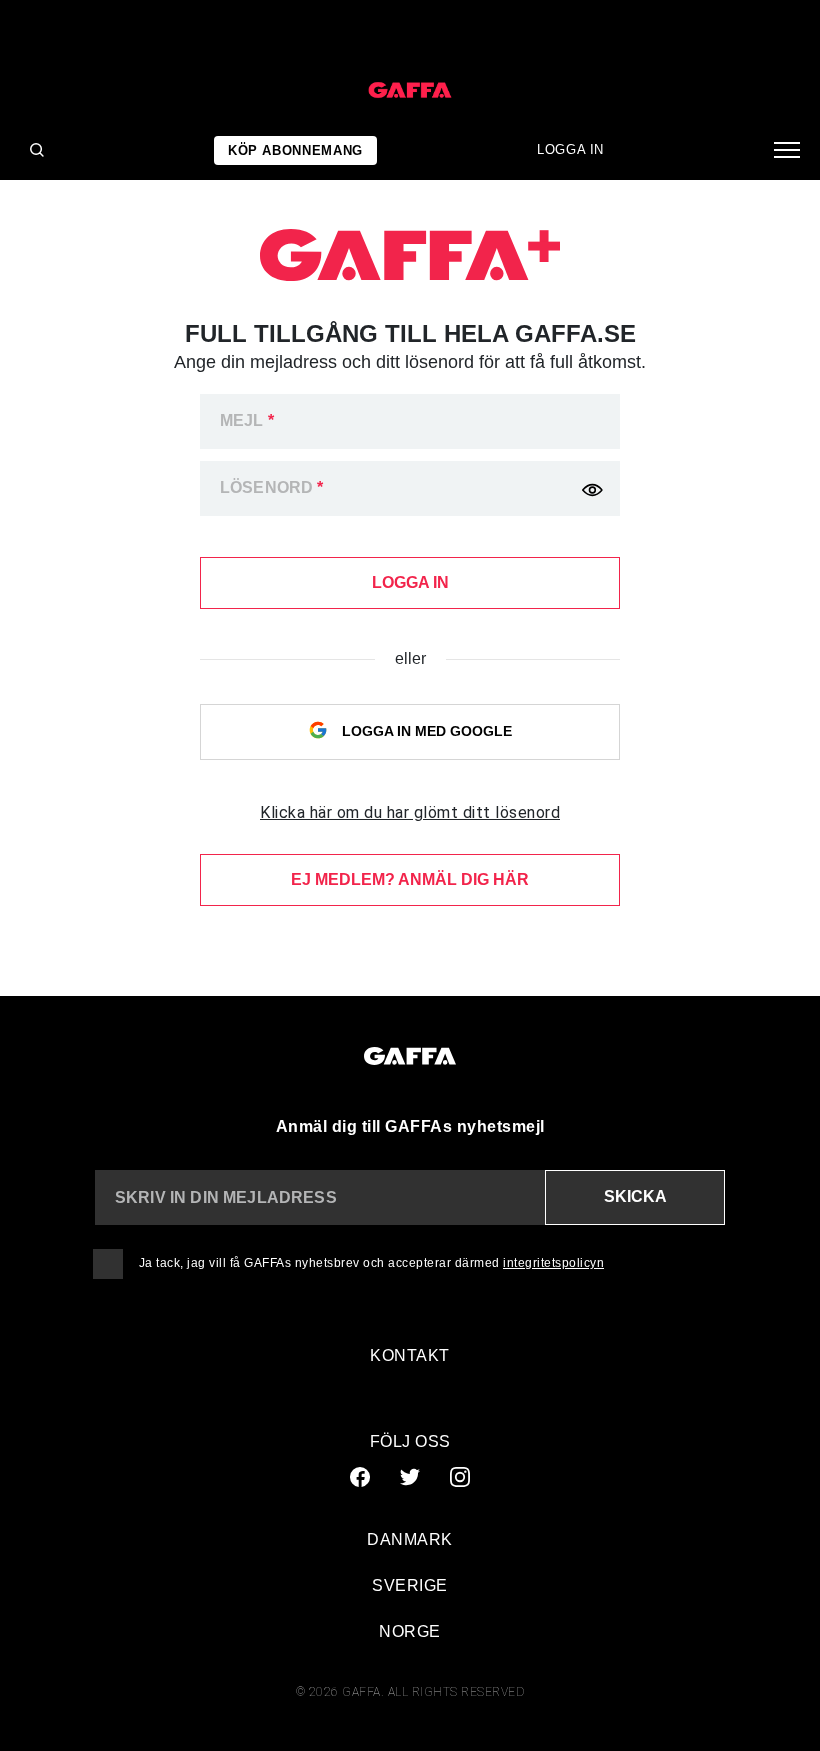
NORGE (410, 1631)
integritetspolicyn (553, 1263)
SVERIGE (410, 1585)
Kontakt (410, 1355)
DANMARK (410, 1539)
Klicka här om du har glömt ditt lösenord (410, 812)
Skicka (635, 1196)
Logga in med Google (425, 731)
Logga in (570, 149)
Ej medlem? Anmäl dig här (410, 879)
